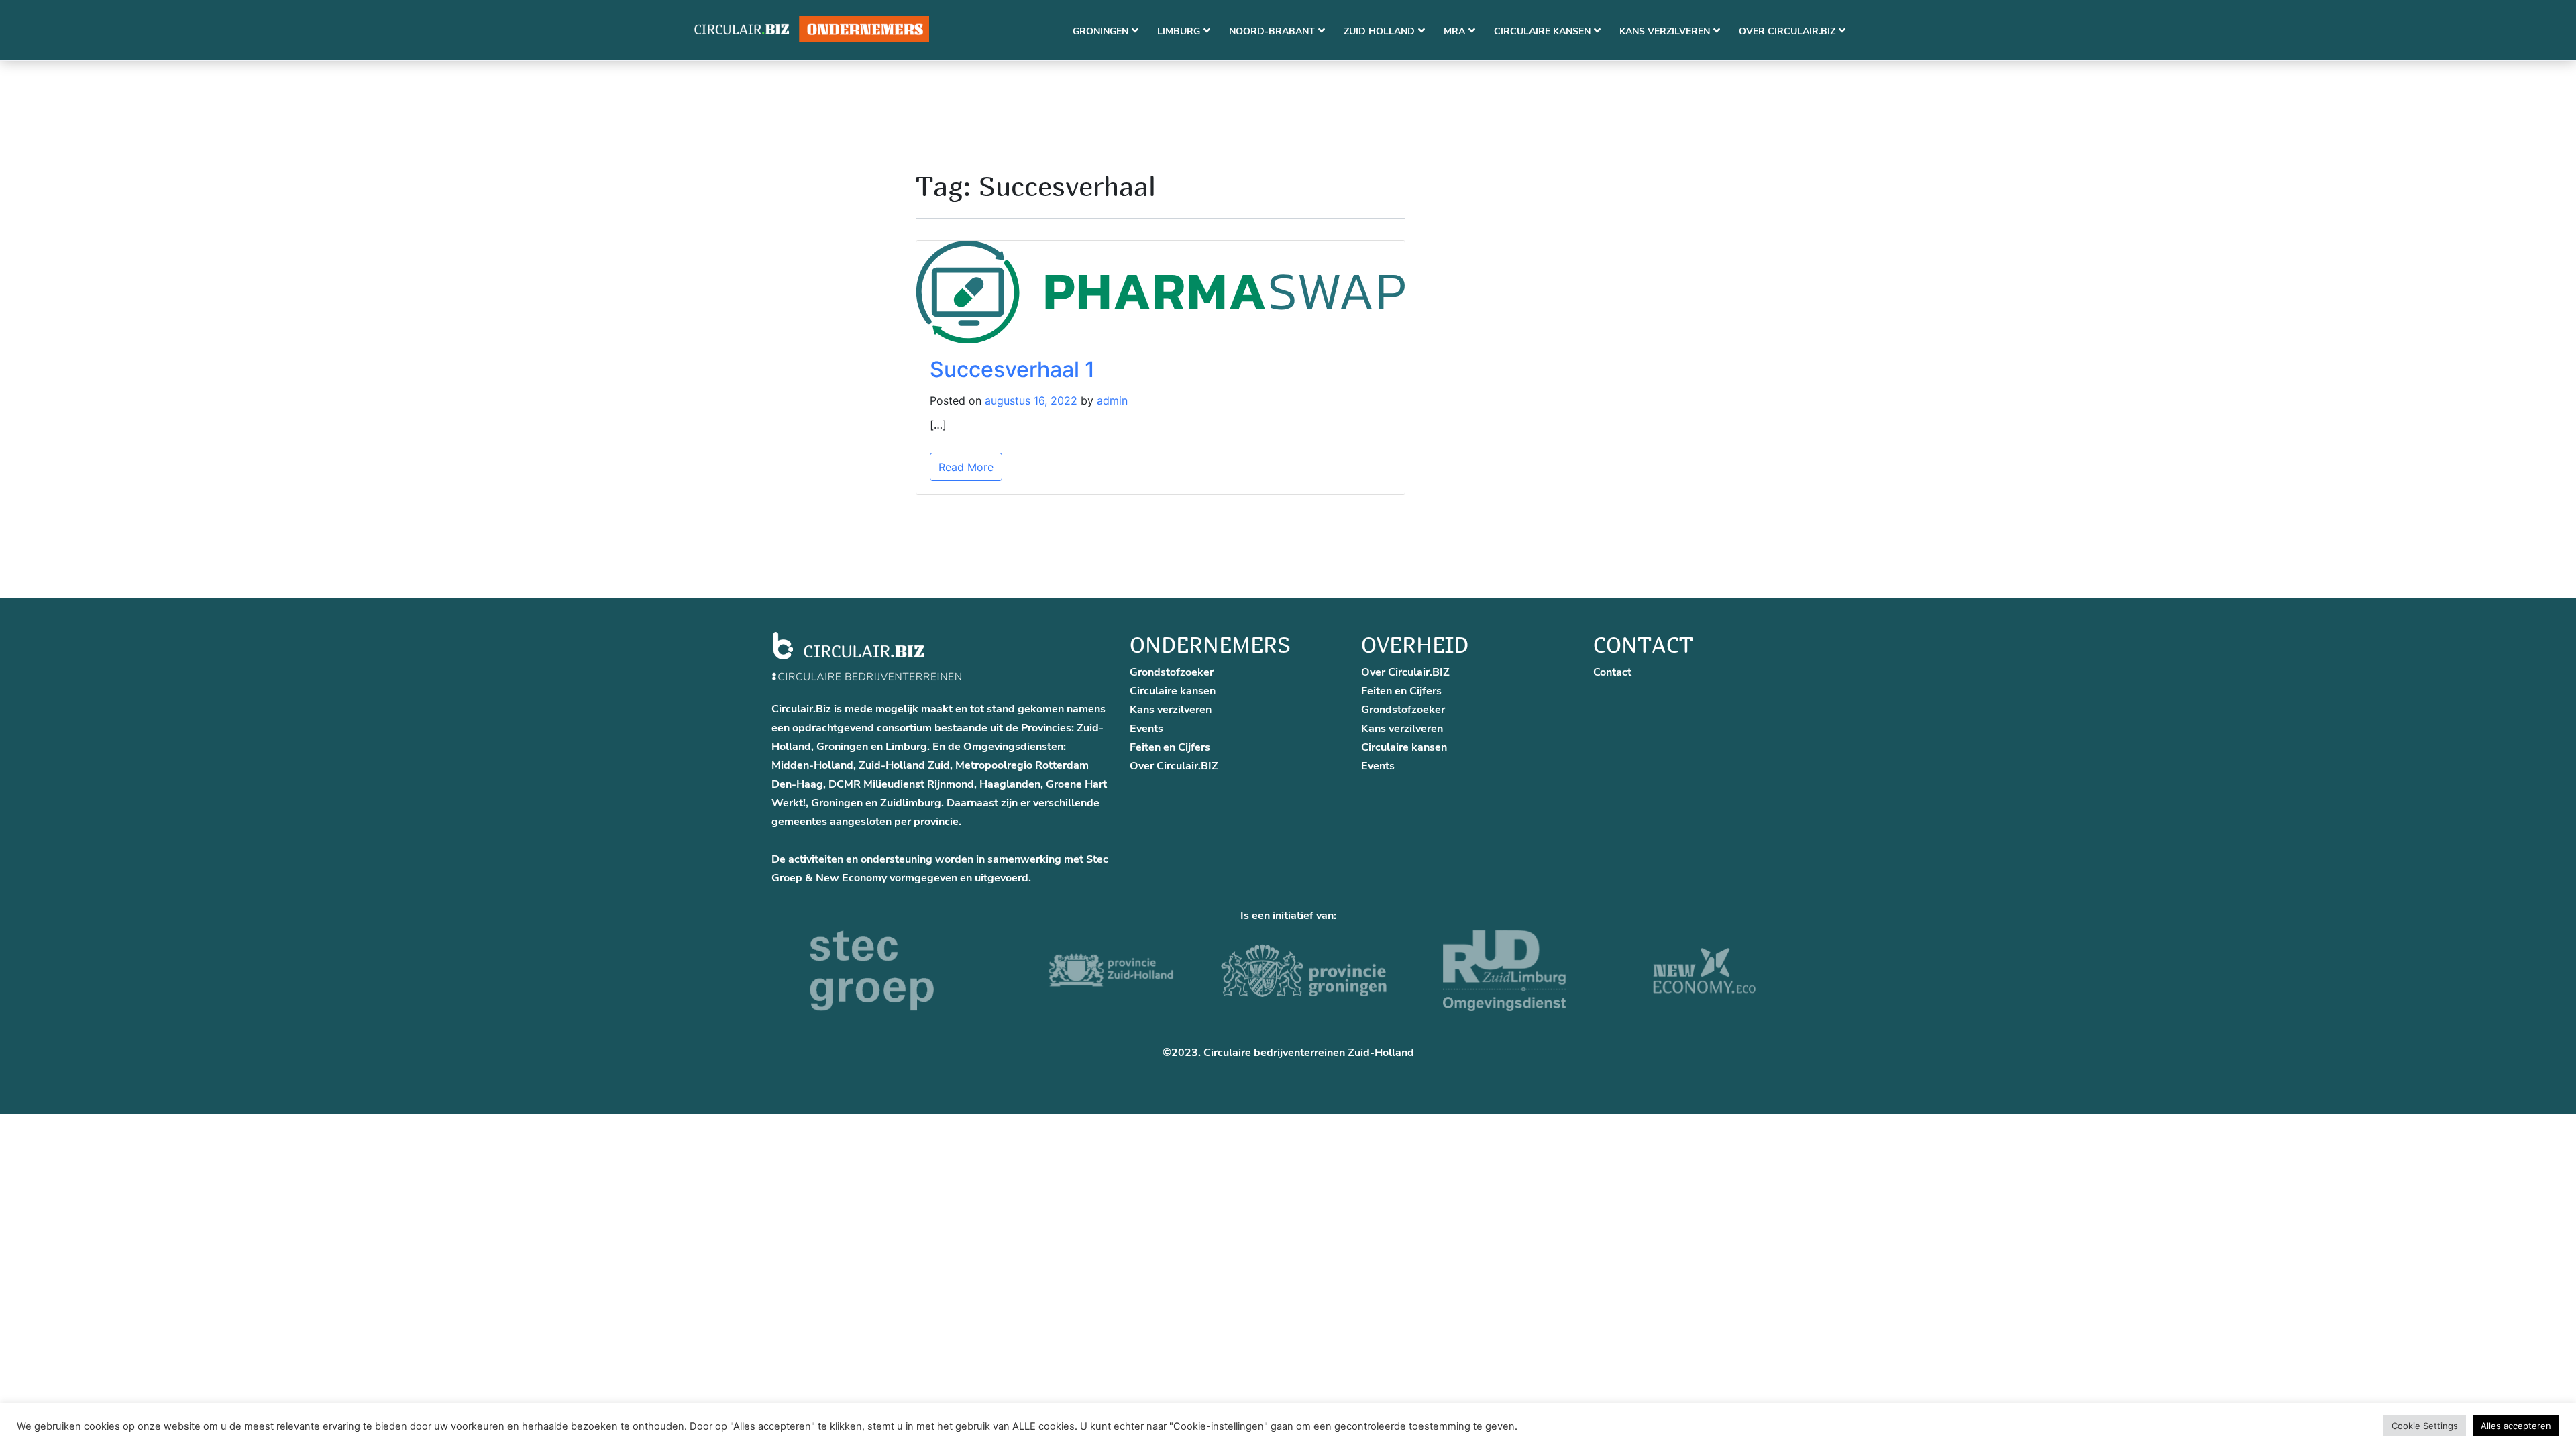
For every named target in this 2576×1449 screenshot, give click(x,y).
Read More (966, 467)
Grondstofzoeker (1172, 672)
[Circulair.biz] (812, 30)
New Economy (851, 878)
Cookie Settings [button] (2425, 1426)
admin (1112, 400)
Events (1146, 729)
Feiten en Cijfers (1170, 747)
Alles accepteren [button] (2516, 1426)
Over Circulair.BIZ (1174, 766)
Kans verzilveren (1171, 710)
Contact (1612, 672)
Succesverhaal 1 (1012, 369)
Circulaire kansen (1173, 691)
